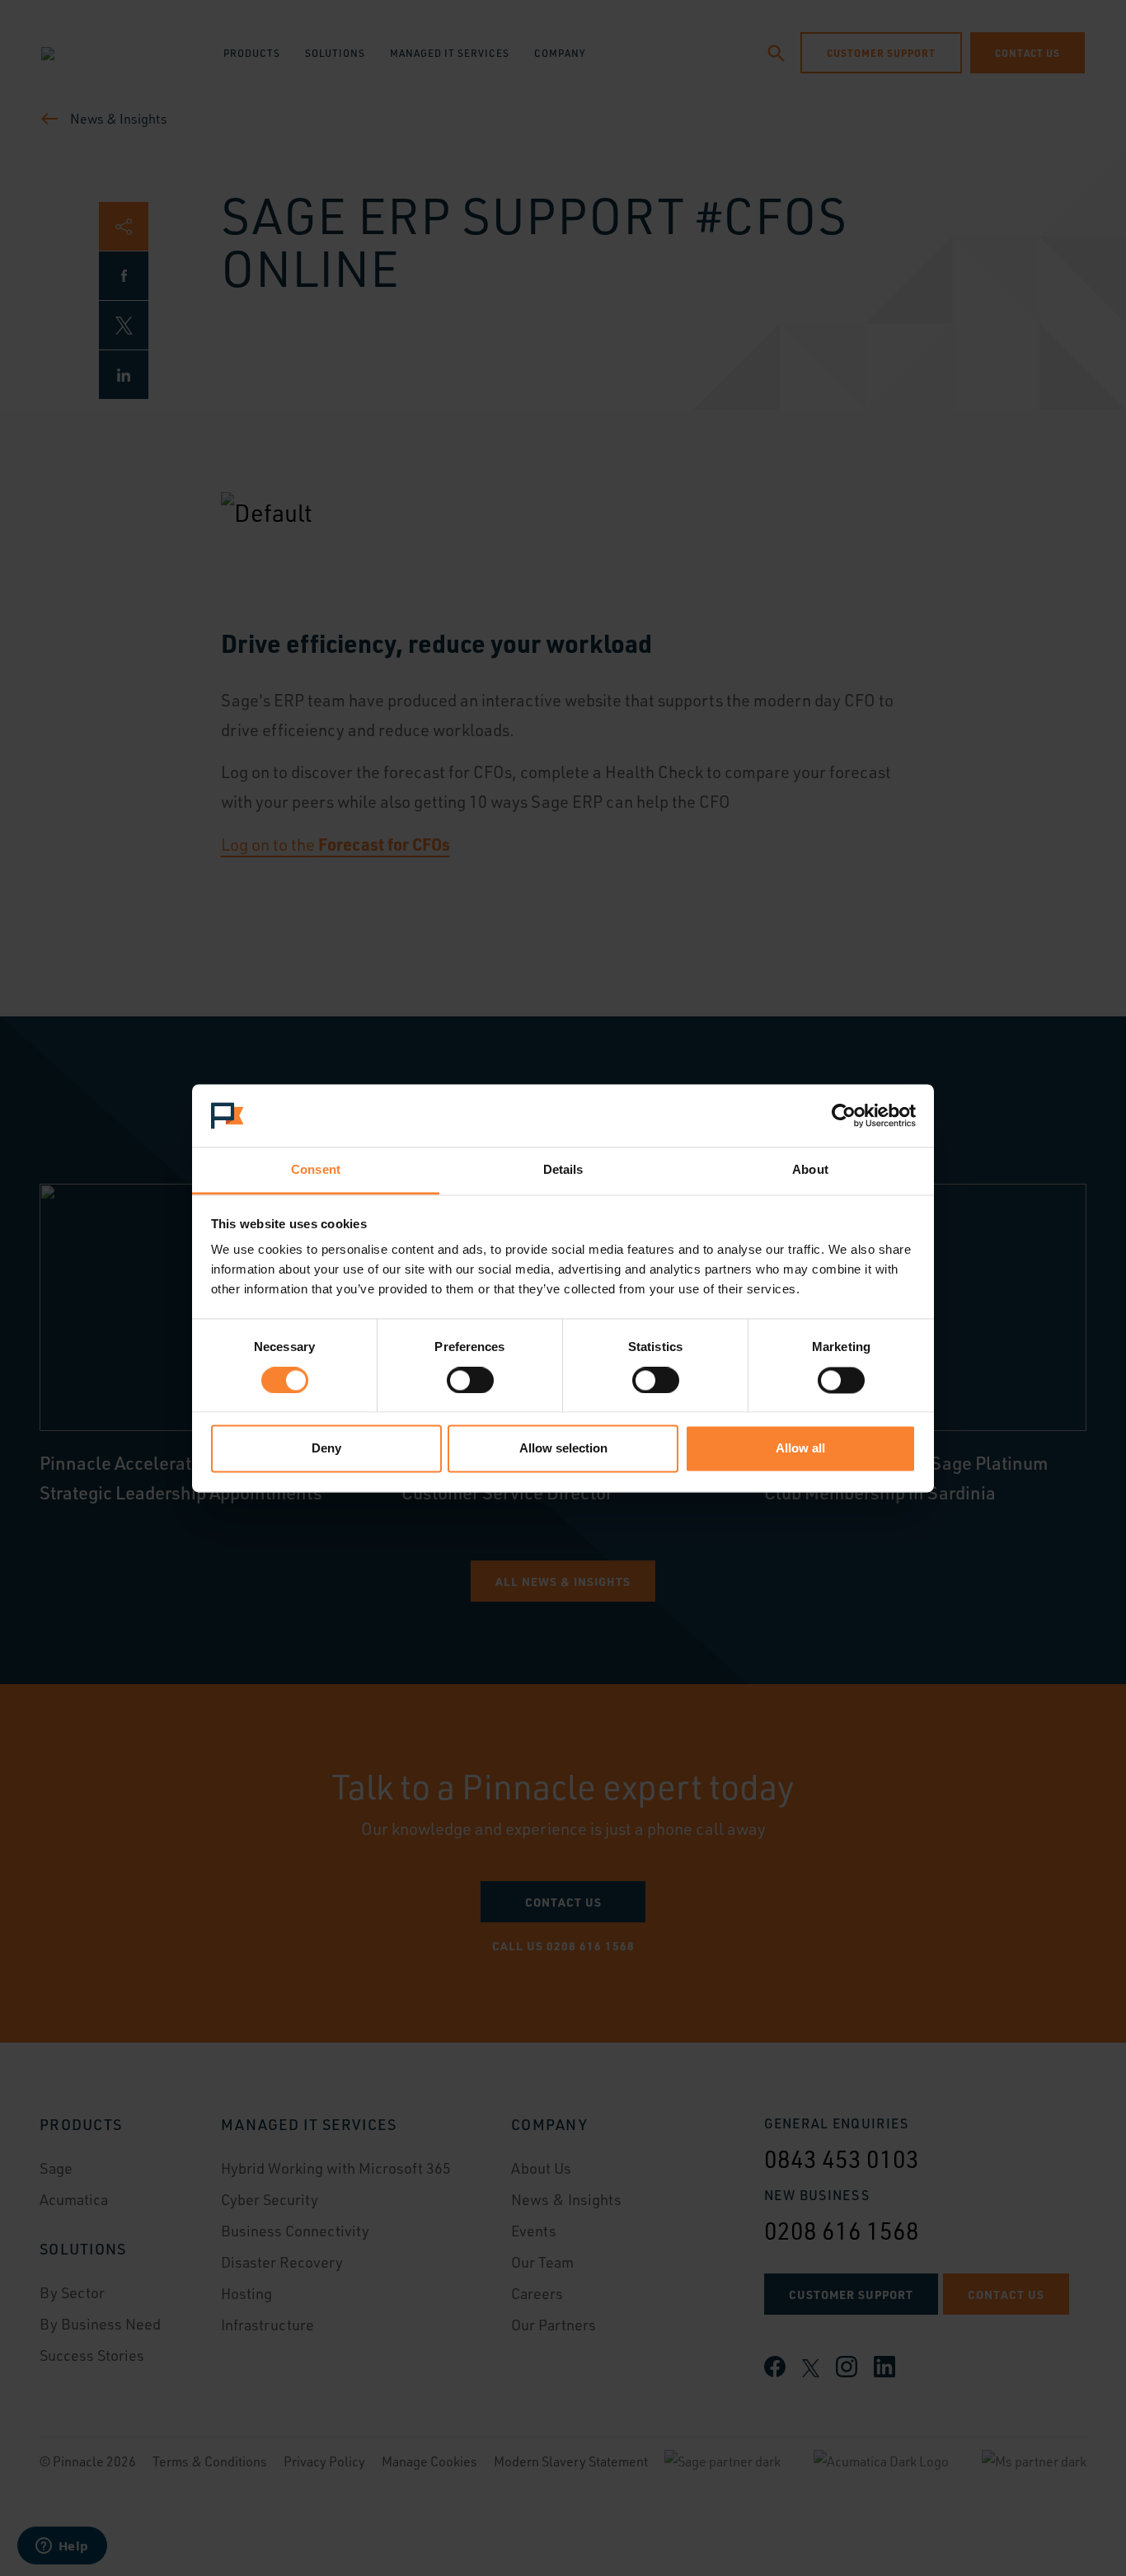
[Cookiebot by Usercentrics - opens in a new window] (844, 1115)
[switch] (470, 1380)
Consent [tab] (316, 1170)
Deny (326, 1449)
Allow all (800, 1449)
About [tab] (810, 1170)
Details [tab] (563, 1170)
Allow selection (563, 1449)
